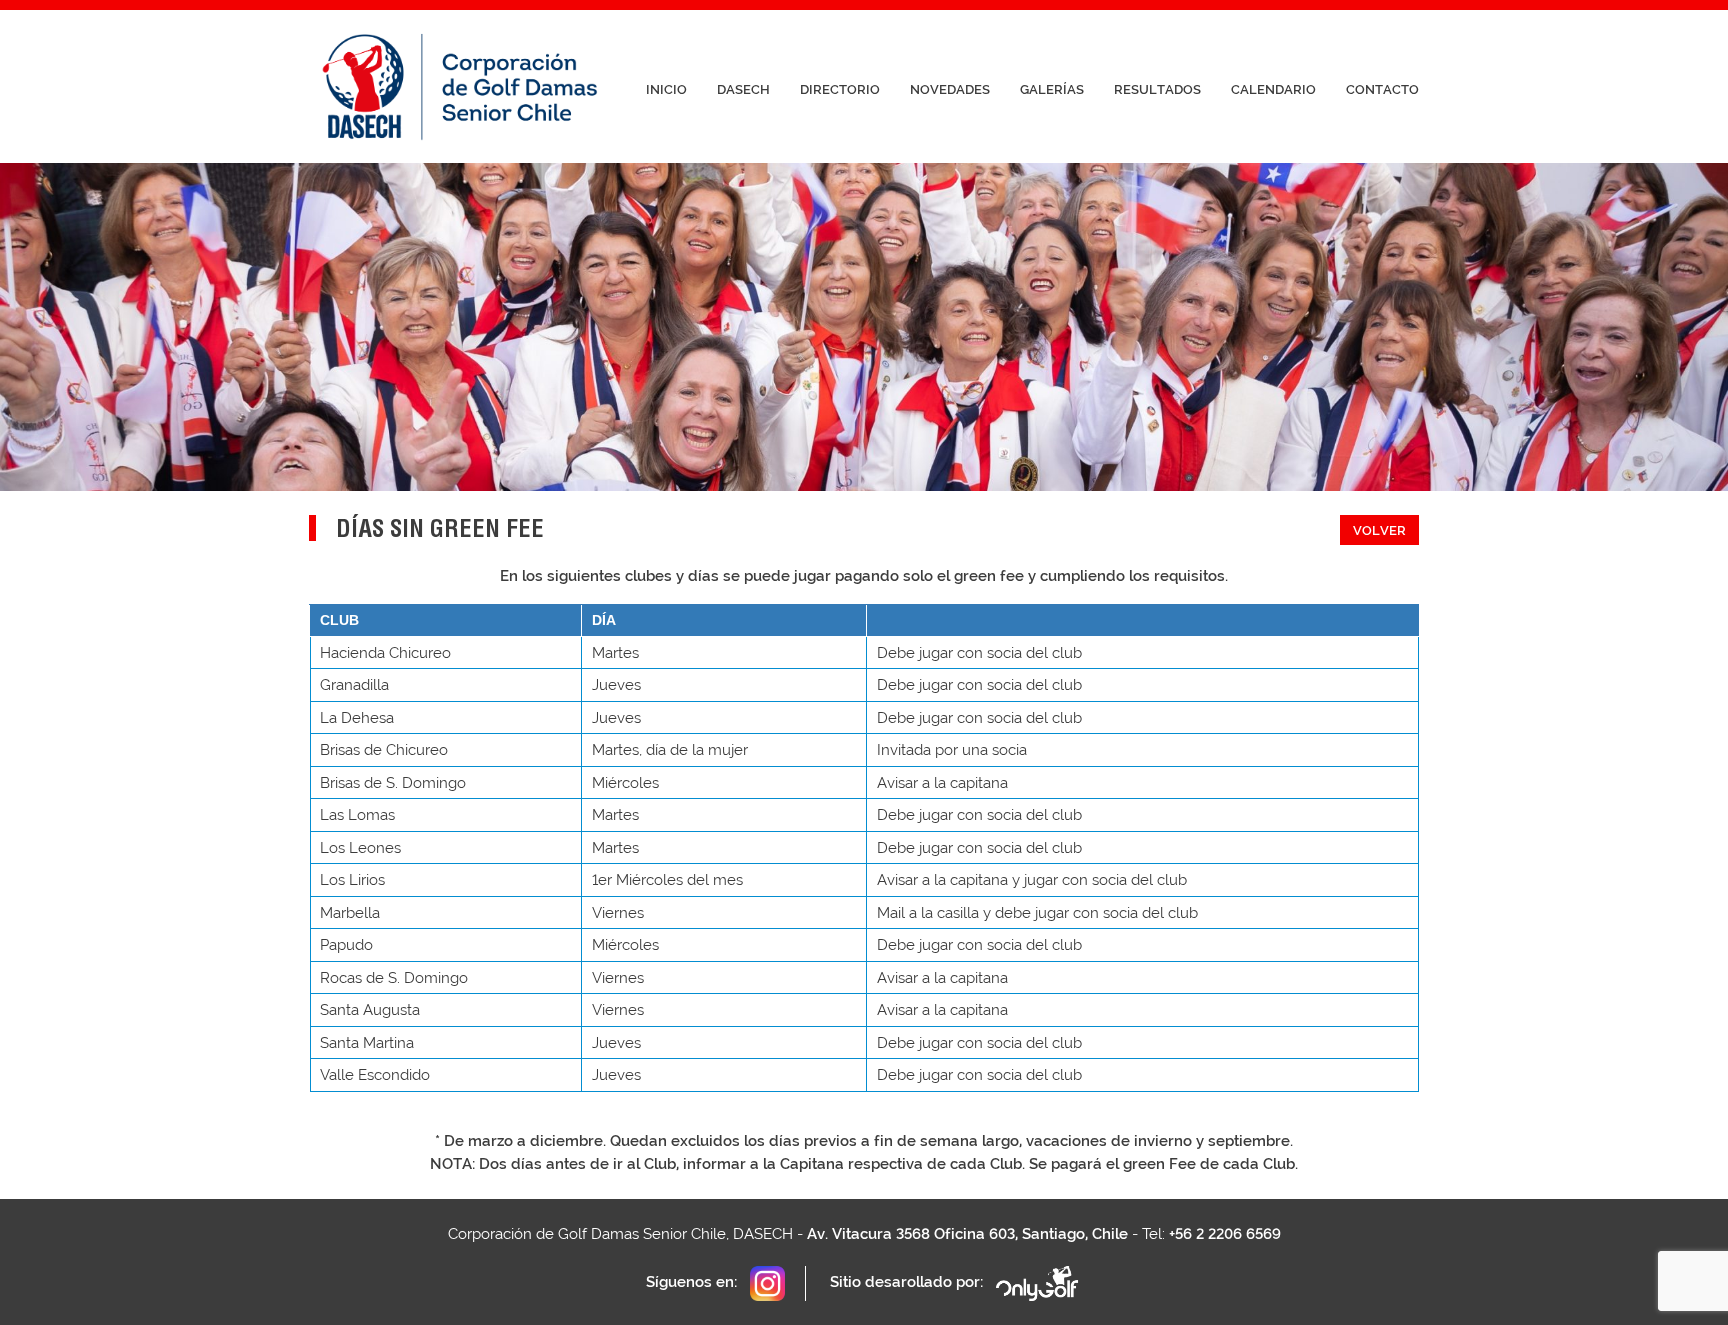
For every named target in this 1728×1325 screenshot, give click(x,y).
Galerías (1052, 89)
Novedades (950, 89)
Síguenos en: (693, 1282)
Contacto (1382, 89)
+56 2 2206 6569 (1225, 1234)
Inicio (666, 89)
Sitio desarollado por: (908, 1282)
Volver (1379, 530)
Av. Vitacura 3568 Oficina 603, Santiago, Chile (967, 1234)
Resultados (1157, 89)
